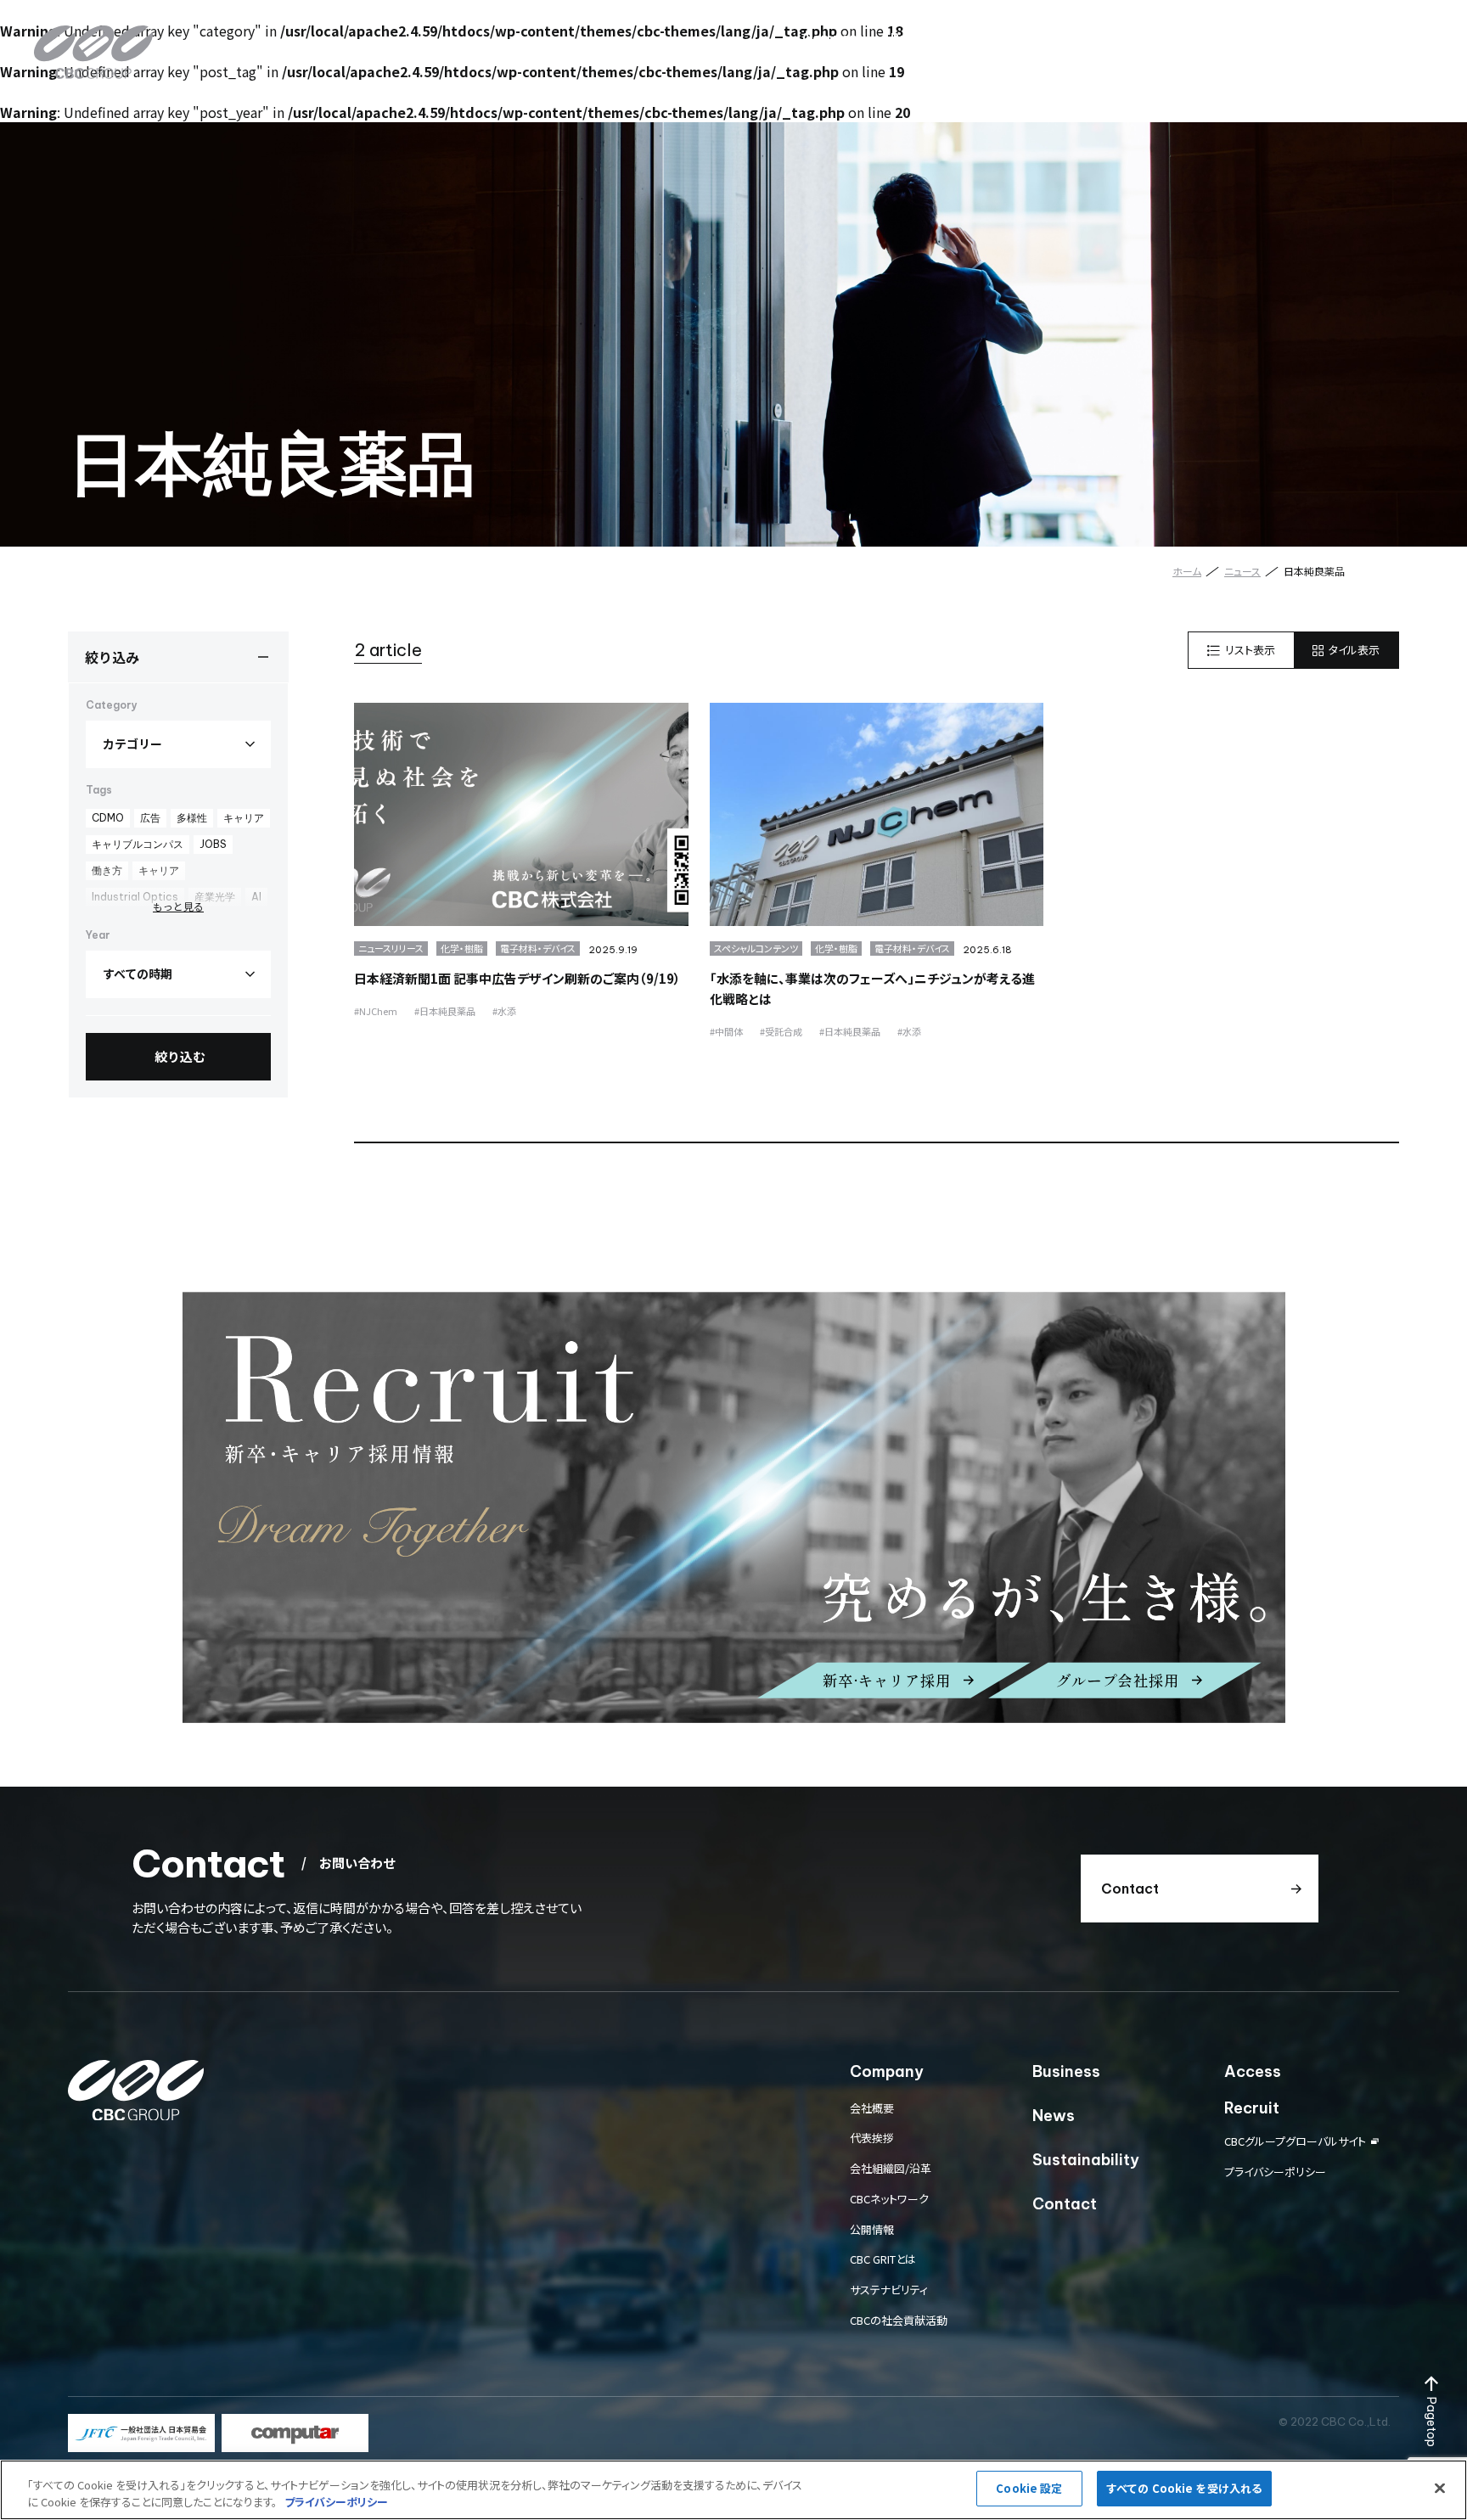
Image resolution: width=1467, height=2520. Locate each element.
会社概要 (872, 2108)
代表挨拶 (872, 2138)
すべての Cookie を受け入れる (1184, 2488)
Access (1178, 38)
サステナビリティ (889, 2290)
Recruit (1252, 38)
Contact (1329, 38)
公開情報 (872, 2229)
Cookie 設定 (1029, 2488)
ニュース (1242, 571)
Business (920, 38)
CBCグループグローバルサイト (1295, 2141)
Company (834, 38)
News (994, 38)
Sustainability (1082, 38)
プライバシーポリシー (1275, 2172)
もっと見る (178, 906)
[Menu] (1412, 38)
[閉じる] (1440, 2488)
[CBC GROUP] (93, 52)
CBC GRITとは (883, 2259)
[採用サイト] (734, 1507)
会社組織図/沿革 (891, 2168)
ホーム (1187, 571)
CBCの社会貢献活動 (899, 2320)
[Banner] (141, 2433)
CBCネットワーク (889, 2199)
